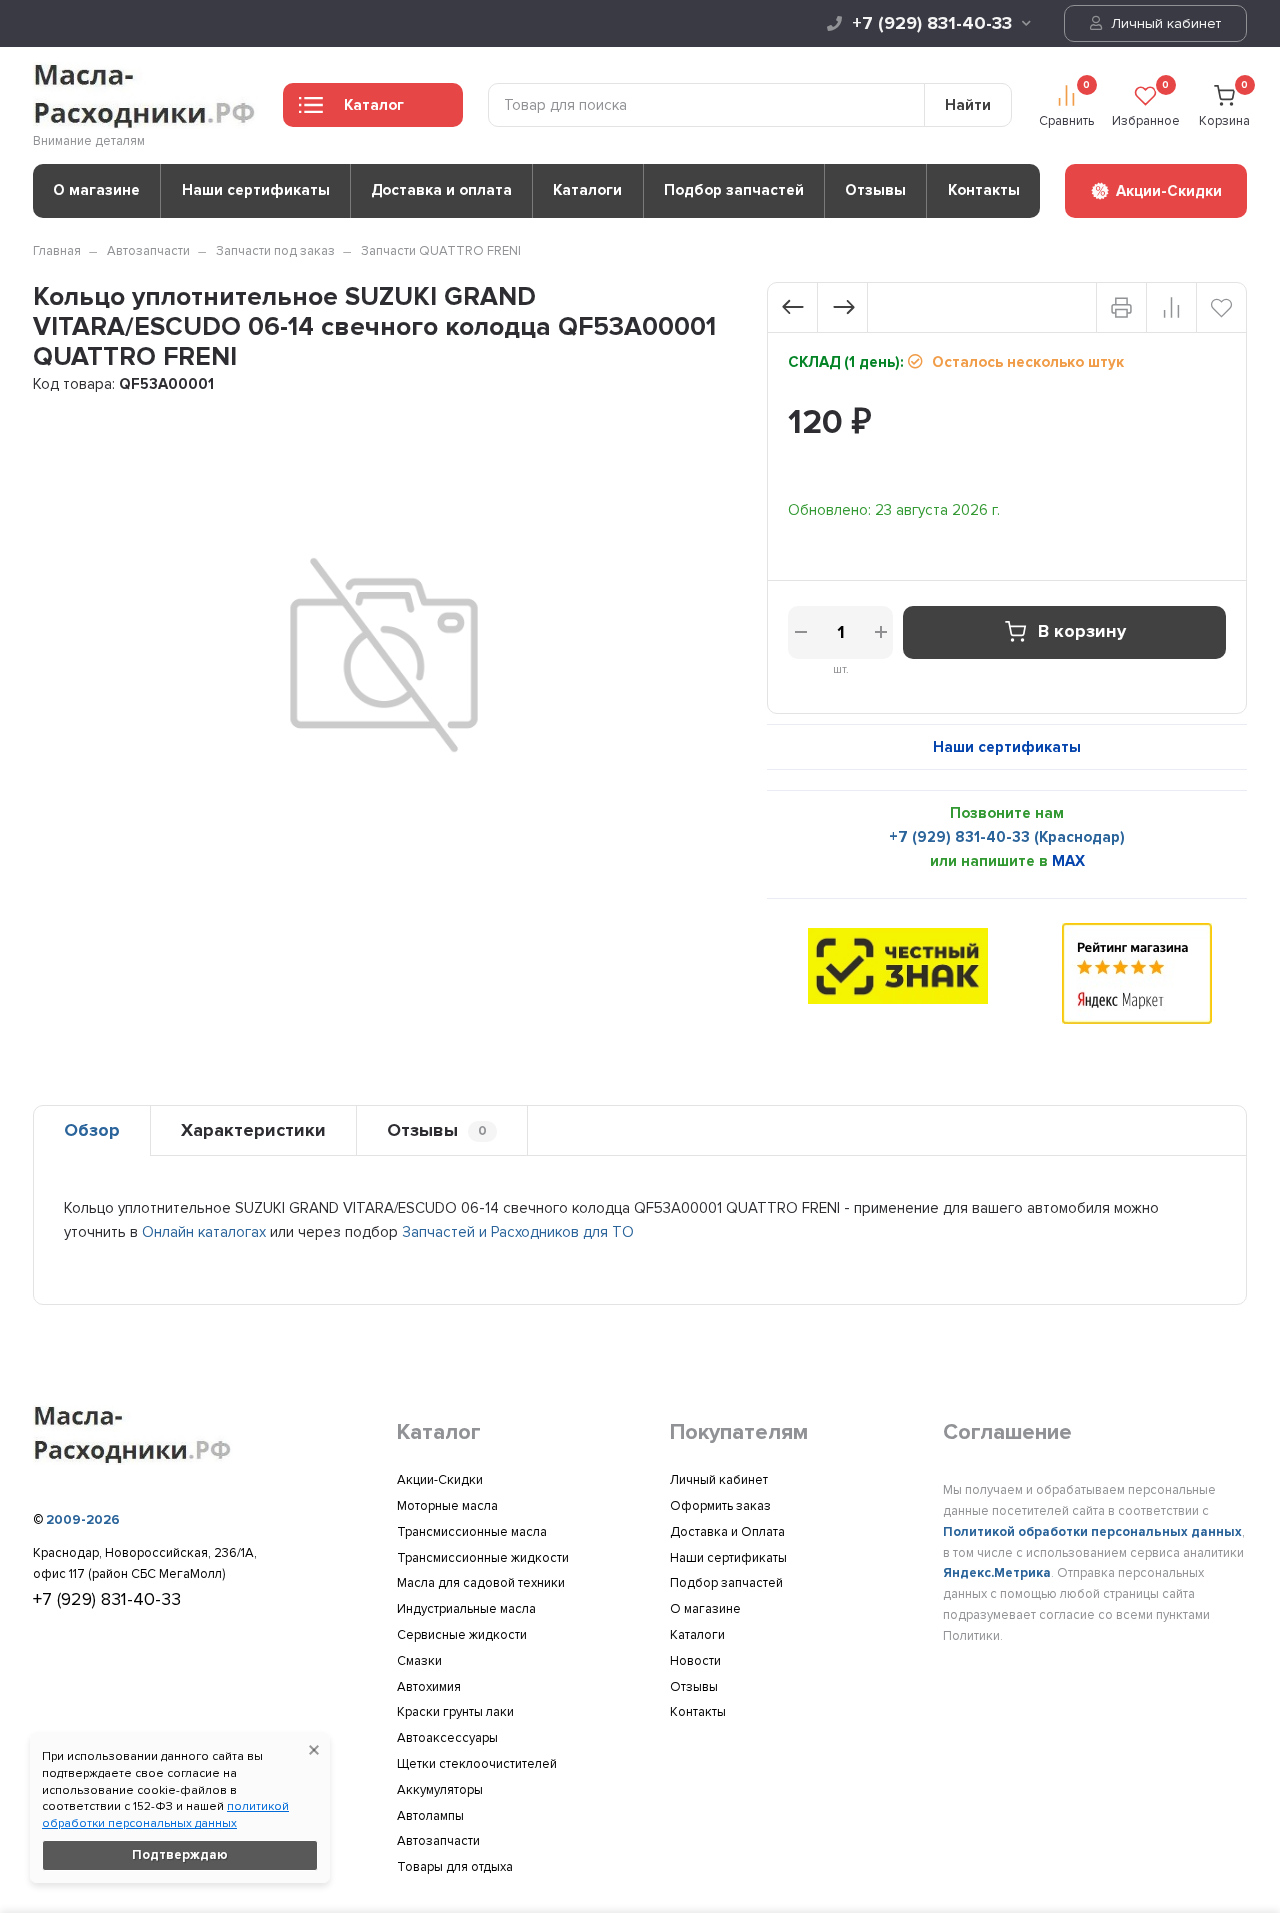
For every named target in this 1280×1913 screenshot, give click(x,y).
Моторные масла (447, 1506)
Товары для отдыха (455, 1867)
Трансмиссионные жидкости (483, 1558)
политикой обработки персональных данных (165, 1815)
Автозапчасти (148, 251)
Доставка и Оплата (727, 1532)
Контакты (984, 190)
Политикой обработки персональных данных (1092, 1532)
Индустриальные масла (466, 1609)
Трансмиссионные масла (472, 1532)
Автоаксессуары (447, 1738)
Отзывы (875, 190)
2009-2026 (83, 1520)
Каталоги (587, 190)
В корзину (1082, 632)
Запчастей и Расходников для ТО (518, 1232)
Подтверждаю (180, 1855)
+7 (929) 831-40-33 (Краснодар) (1007, 837)
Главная (57, 251)
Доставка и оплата (441, 190)
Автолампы (430, 1816)
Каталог (374, 105)
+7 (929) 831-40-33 (932, 23)
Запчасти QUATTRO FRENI (441, 251)
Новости (695, 1661)
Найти (968, 105)
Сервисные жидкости (462, 1635)
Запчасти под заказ (275, 251)
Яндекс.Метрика (997, 1573)
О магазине (96, 190)
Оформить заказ (720, 1506)
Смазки (419, 1661)
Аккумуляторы (440, 1790)
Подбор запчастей (734, 190)
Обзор (92, 1130)
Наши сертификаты (256, 190)
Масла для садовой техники (481, 1583)
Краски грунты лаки (455, 1712)
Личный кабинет (1164, 23)
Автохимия (429, 1687)
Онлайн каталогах (204, 1232)
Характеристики (253, 1130)
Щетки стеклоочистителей (477, 1764)
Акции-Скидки (440, 1480)
